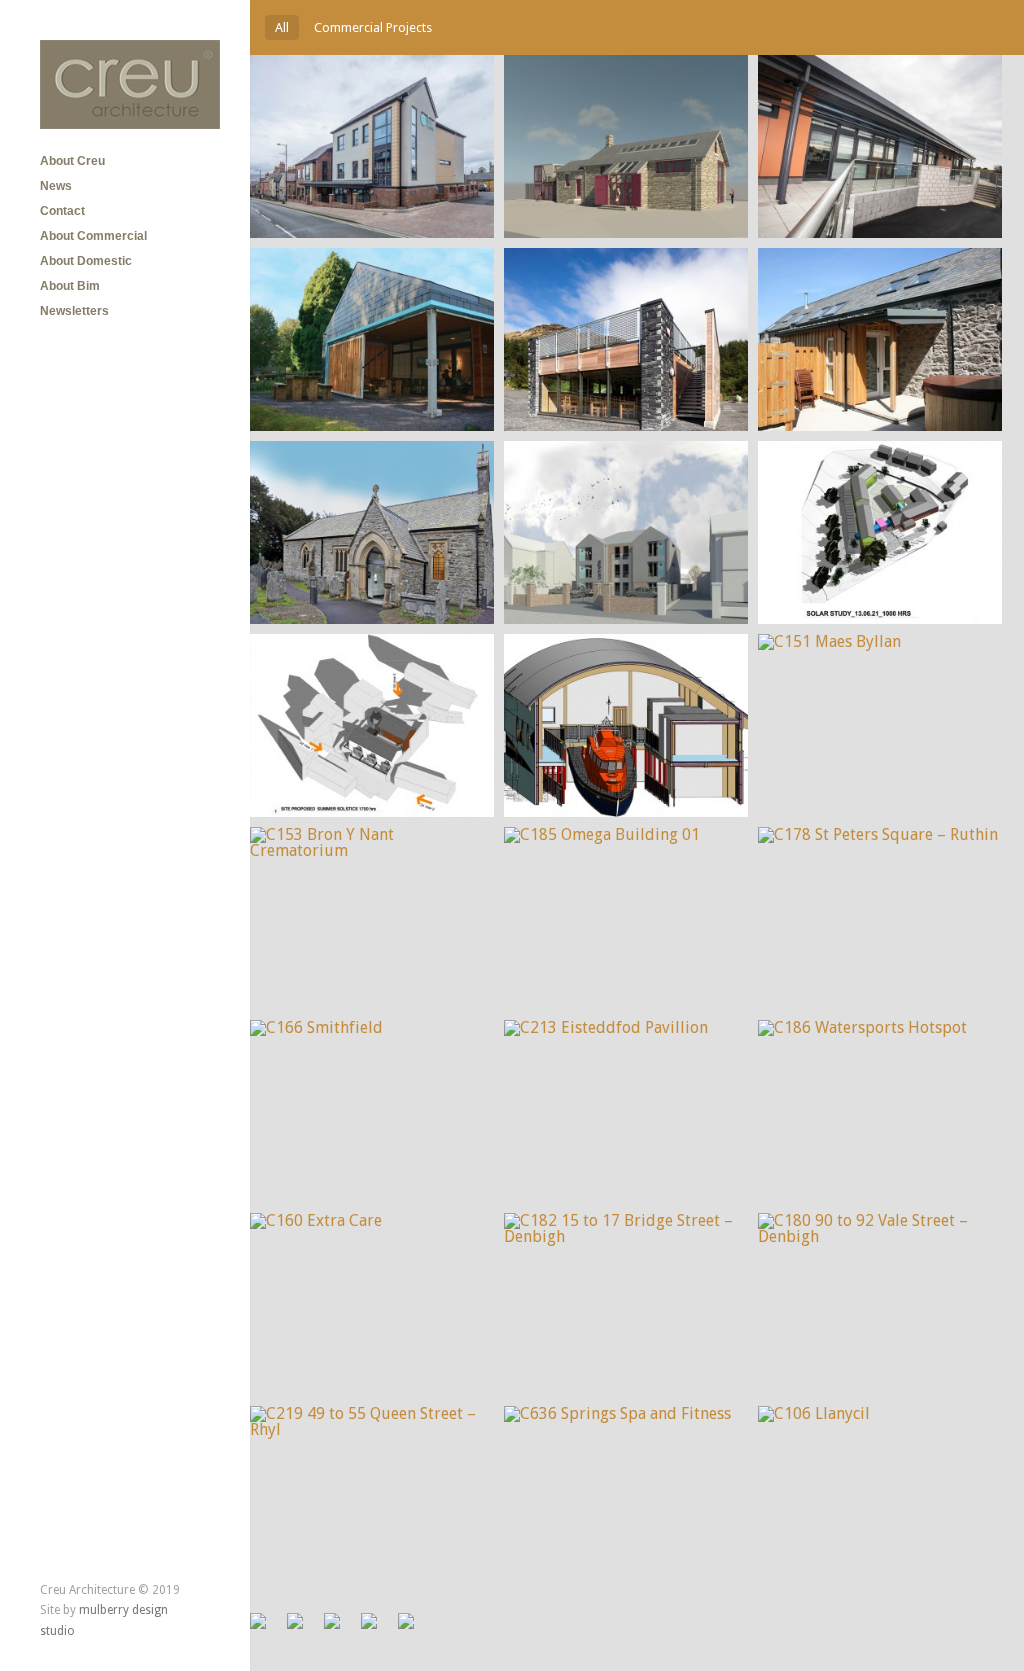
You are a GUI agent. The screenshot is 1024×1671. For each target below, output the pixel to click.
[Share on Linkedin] (377, 1629)
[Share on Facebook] (266, 1629)
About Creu (72, 161)
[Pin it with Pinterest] (340, 1629)
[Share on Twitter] (303, 1629)
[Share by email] (414, 1629)
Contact (62, 211)
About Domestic (86, 261)
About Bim (70, 286)
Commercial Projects (373, 27)
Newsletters (74, 311)
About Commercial (93, 236)
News (56, 186)
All (282, 27)
